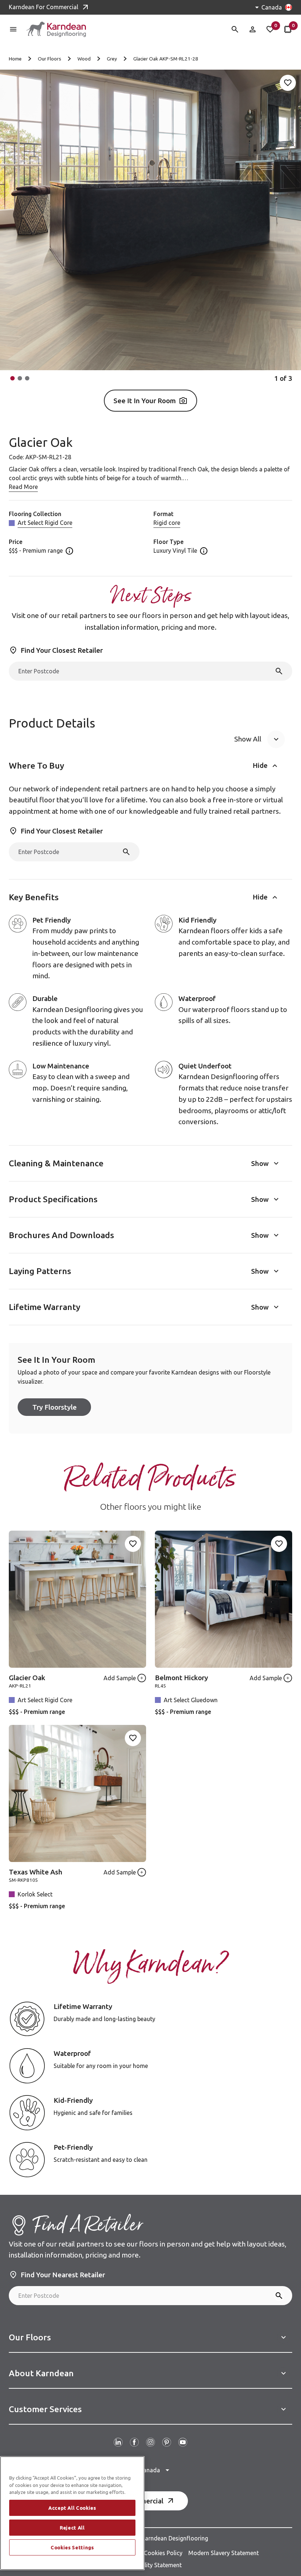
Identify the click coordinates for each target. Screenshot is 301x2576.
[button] (12, 378)
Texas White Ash (36, 1872)
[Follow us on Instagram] (150, 2442)
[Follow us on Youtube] (183, 2442)
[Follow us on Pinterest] (167, 2442)
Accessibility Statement (151, 2565)
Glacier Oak (27, 1678)
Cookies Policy (163, 2553)
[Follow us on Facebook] (134, 2442)
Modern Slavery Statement (224, 2553)
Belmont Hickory (182, 1678)
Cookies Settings (72, 2547)
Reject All (72, 2528)
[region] (72, 2513)
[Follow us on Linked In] (118, 2442)
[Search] (279, 671)
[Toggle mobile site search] (235, 29)
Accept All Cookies (72, 2508)
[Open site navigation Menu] (13, 29)
